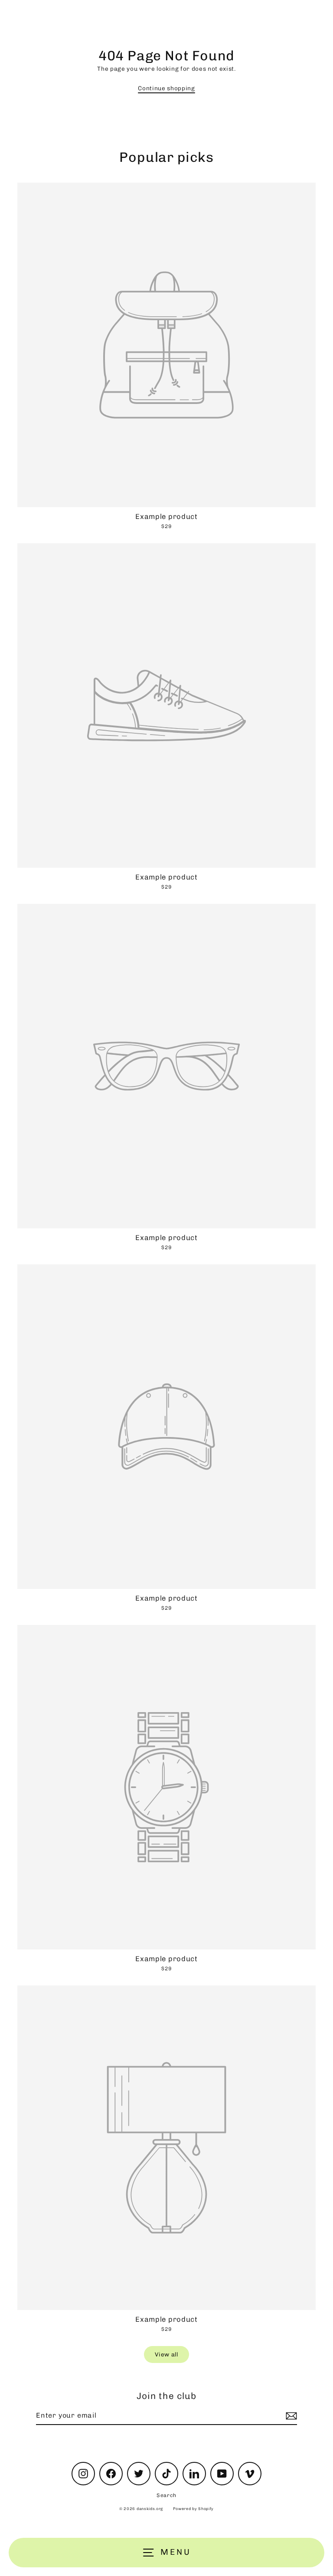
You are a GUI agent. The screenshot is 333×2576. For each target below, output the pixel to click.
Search (166, 2495)
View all (166, 2354)
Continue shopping (166, 88)
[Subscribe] (290, 2416)
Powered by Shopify (193, 2509)
